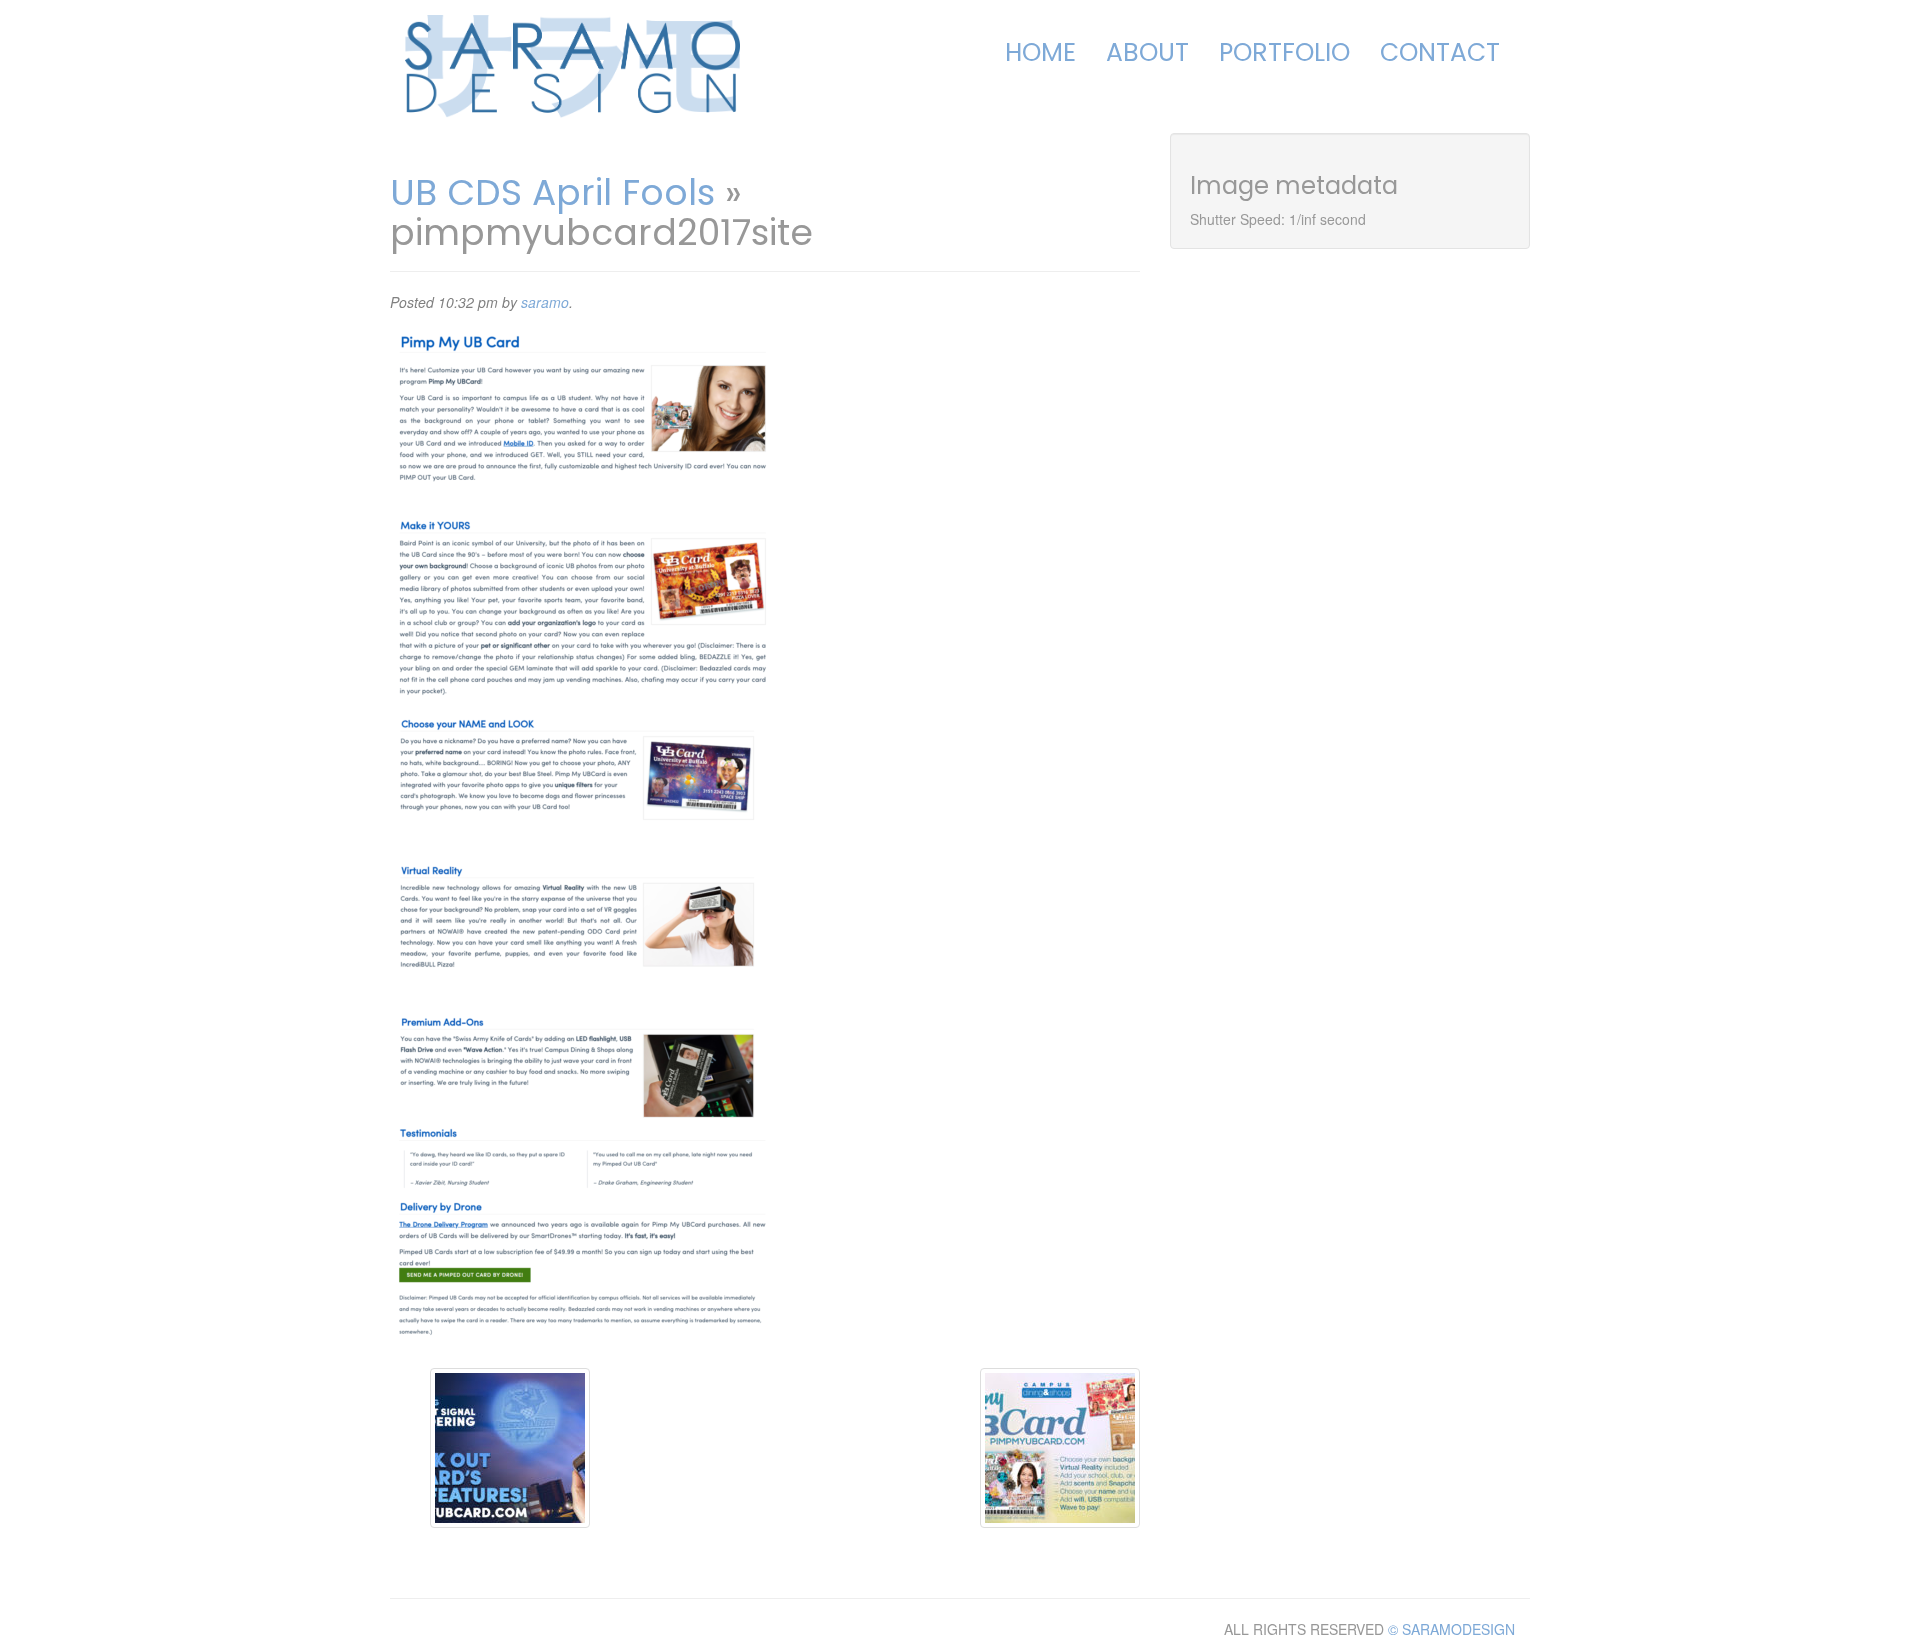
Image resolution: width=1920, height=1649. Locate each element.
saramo (545, 302)
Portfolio (1284, 52)
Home (1040, 52)
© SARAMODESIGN (1451, 1629)
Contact (1440, 52)
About (1147, 52)
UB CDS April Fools (552, 192)
